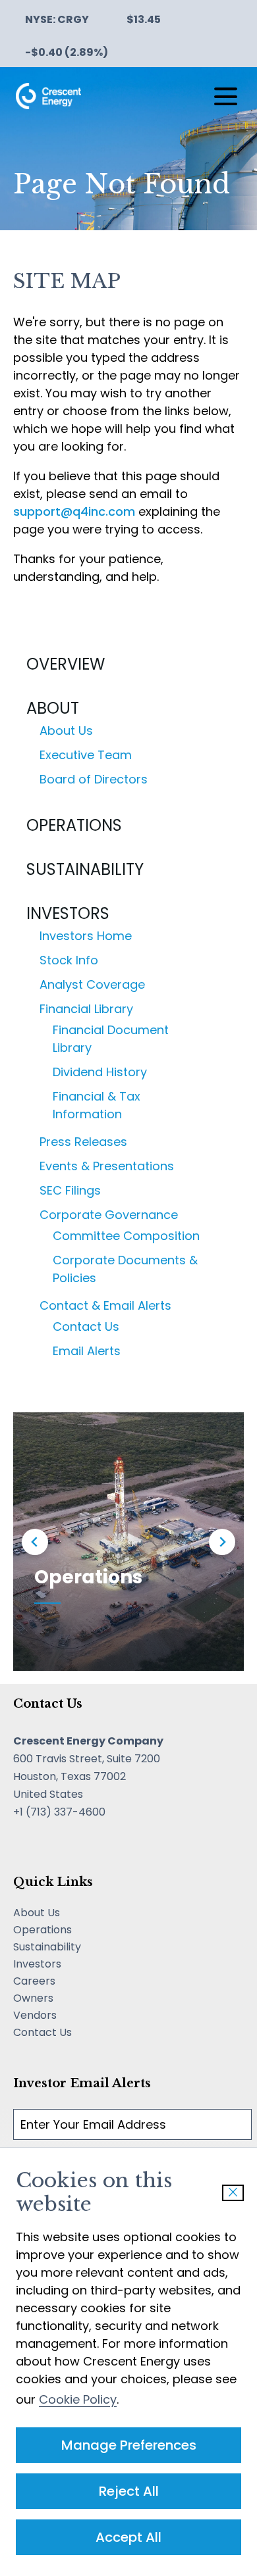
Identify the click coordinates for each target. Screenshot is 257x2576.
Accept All (128, 2537)
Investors (68, 913)
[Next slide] (222, 1542)
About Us (66, 731)
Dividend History (100, 1072)
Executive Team (86, 755)
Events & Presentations (107, 1166)
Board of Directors (94, 779)
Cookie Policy (78, 2399)
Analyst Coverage (92, 984)
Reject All (129, 2491)
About (53, 708)
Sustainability (85, 869)
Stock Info (69, 960)
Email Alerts (87, 1351)
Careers (53, 1981)
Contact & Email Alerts (105, 1305)
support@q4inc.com (74, 511)
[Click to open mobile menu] (226, 96)
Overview (66, 664)
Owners (52, 1998)
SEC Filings (70, 1190)
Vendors (54, 2016)
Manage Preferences (129, 2445)
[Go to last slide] (35, 1542)
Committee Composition (126, 1236)
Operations (74, 825)
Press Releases (83, 1142)
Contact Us (86, 1326)
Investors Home (86, 936)
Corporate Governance (109, 1215)
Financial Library (86, 1009)
